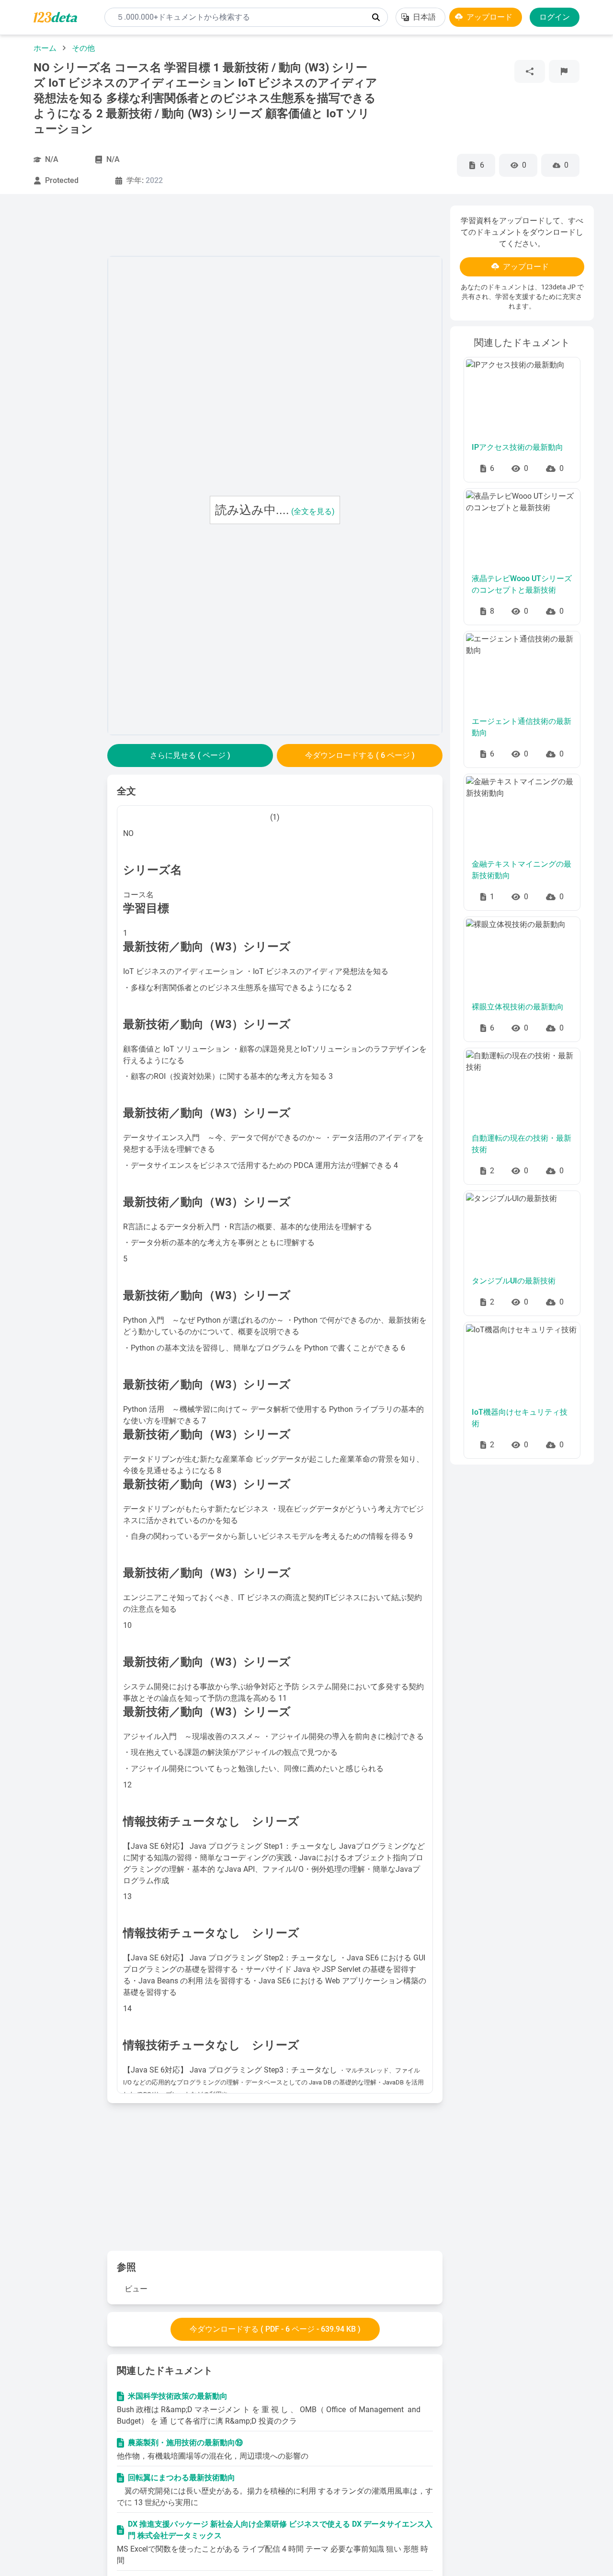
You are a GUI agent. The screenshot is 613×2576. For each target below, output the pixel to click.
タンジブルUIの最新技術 (514, 1281)
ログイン (555, 17)
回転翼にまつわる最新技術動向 (182, 2478)
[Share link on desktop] (530, 71)
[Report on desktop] (564, 71)
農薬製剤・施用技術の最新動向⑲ (185, 2443)
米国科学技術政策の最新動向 (178, 2396)
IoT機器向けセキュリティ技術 (520, 1418)
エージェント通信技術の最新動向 (522, 727)
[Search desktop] (376, 17)
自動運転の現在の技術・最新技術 (522, 1144)
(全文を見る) (313, 511)
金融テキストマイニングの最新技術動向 (522, 870)
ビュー (136, 2289)
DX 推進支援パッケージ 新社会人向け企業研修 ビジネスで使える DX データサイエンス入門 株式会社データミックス (280, 2530)
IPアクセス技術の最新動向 (517, 447)
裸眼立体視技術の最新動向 (518, 1007)
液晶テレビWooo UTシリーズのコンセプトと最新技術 (522, 584)
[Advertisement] (59, 349)
